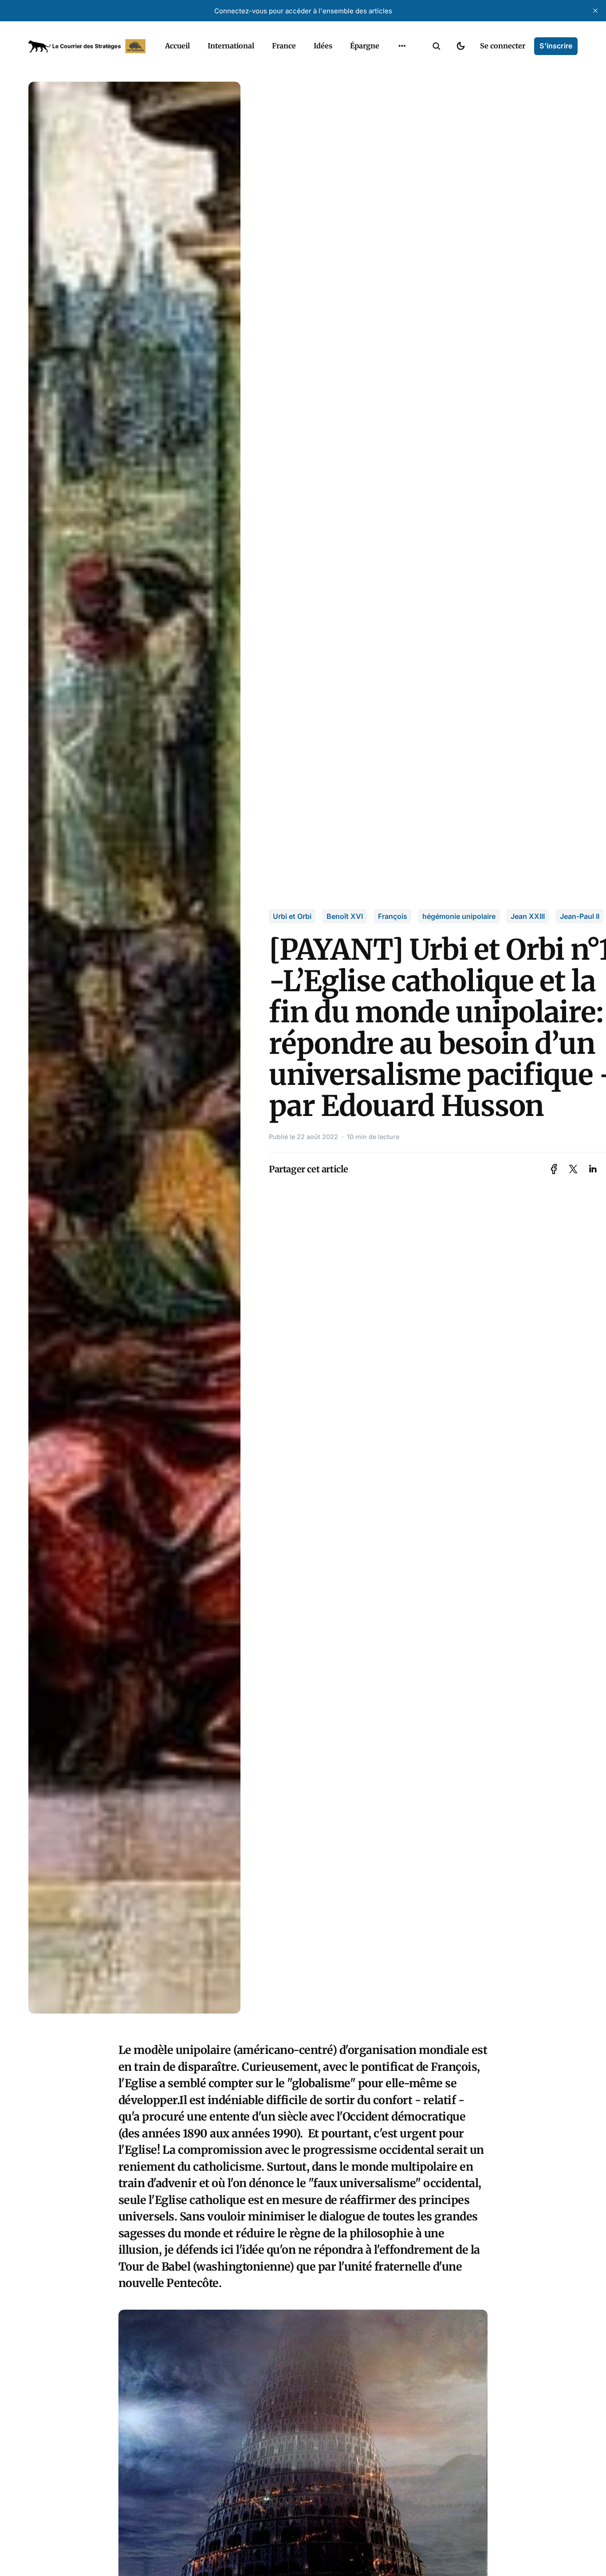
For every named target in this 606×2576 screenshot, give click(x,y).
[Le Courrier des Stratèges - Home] (87, 46)
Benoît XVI (345, 916)
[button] (437, 46)
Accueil (177, 46)
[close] (595, 11)
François (393, 916)
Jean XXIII (528, 916)
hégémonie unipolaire (459, 916)
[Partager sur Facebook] (554, 1169)
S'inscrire (556, 46)
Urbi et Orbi (292, 916)
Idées (323, 46)
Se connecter (503, 46)
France (284, 46)
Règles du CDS (402, 84)
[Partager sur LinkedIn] (593, 1169)
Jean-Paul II (580, 916)
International (231, 46)
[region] (402, 46)
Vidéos (390, 67)
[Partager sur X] (573, 1169)
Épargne (365, 46)
